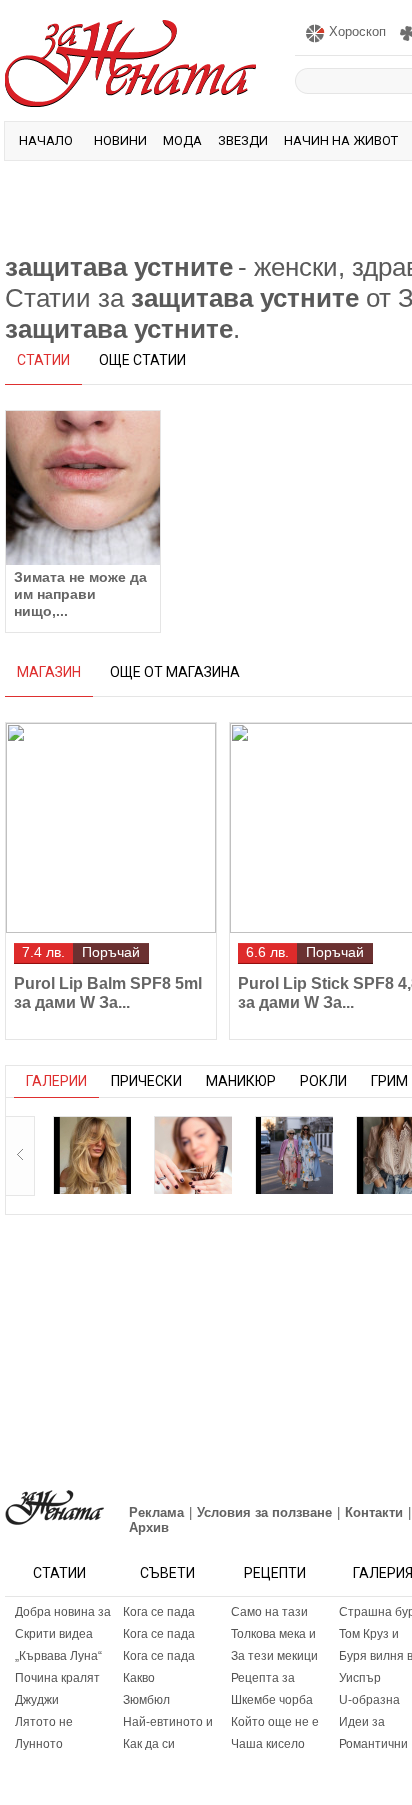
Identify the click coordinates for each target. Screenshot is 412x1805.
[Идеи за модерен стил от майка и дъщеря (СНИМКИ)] (294, 1155)
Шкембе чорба (272, 1700)
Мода (182, 140)
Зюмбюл (146, 1700)
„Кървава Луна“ (58, 1656)
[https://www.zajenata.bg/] (54, 1507)
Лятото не (44, 1722)
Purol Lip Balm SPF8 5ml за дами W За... (108, 993)
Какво (139, 1678)
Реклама (156, 1512)
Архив (149, 1527)
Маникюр (241, 1081)
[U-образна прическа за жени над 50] (193, 1155)
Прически (146, 1081)
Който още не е (275, 1722)
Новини (120, 140)
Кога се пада (159, 1612)
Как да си (149, 1744)
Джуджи (37, 1700)
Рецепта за (263, 1678)
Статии (59, 1573)
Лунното (39, 1744)
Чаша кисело (268, 1744)
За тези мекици (274, 1656)
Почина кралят (57, 1678)
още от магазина (175, 672)
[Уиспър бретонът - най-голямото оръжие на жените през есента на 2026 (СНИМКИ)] (92, 1155)
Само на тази (269, 1612)
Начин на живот (341, 140)
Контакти (374, 1512)
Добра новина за (63, 1612)
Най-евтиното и (168, 1722)
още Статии (142, 360)
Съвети (167, 1573)
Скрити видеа (54, 1634)
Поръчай (111, 952)
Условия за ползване (264, 1512)
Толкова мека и (273, 1634)
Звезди (243, 140)
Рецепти (275, 1573)
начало (46, 140)
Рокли (323, 1081)
